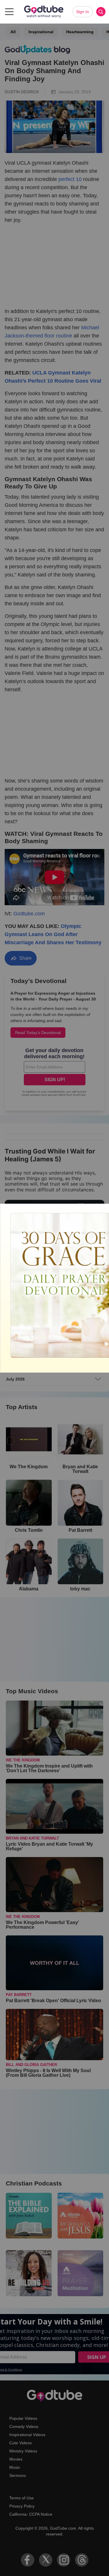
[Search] (101, 12)
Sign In (83, 12)
